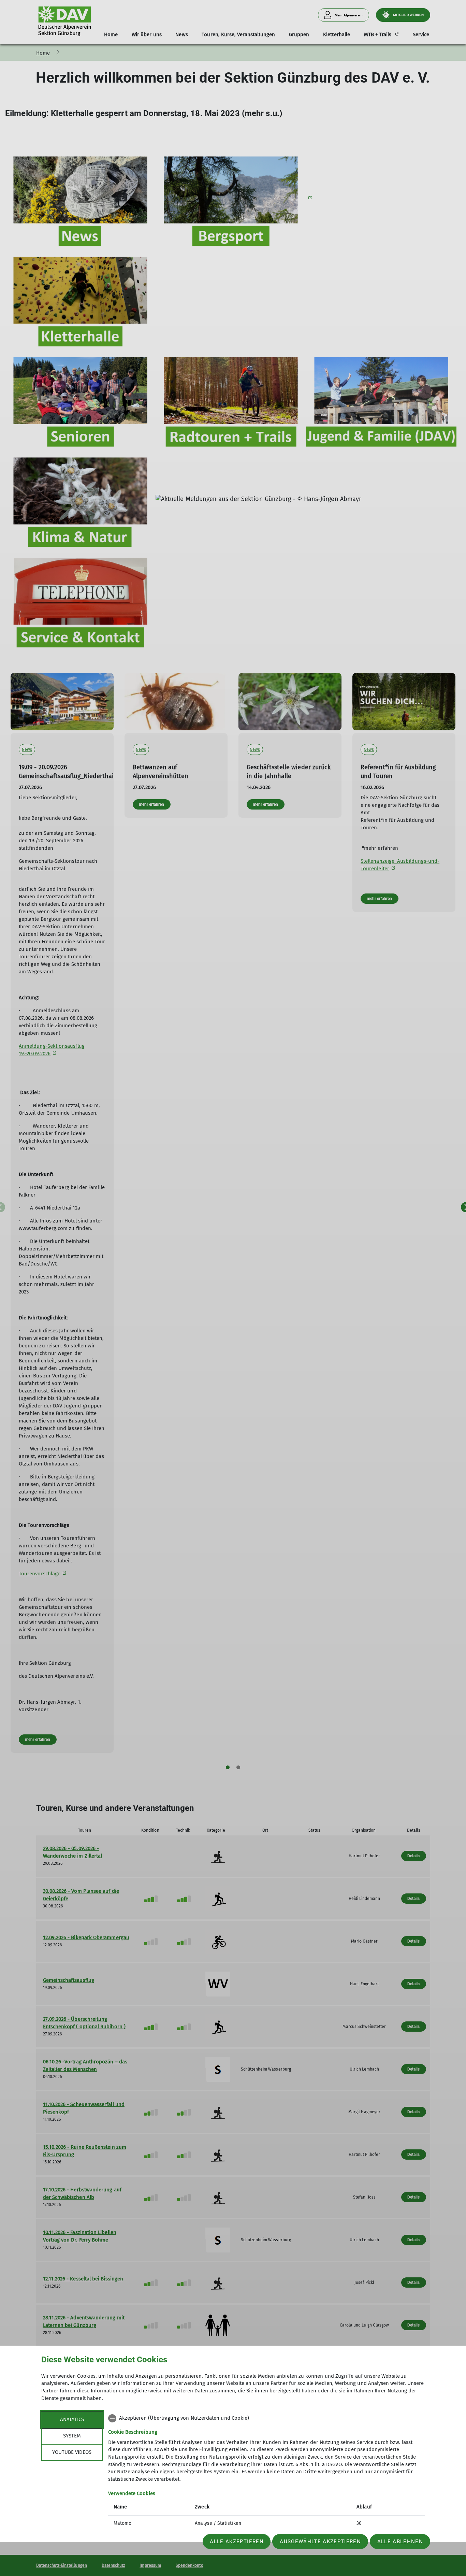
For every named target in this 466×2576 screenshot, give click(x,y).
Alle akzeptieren (237, 2542)
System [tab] (72, 2436)
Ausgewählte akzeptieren (320, 2542)
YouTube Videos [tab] (72, 2452)
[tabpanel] (267, 2472)
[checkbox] (267, 2418)
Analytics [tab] (72, 2419)
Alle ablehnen (400, 2542)
